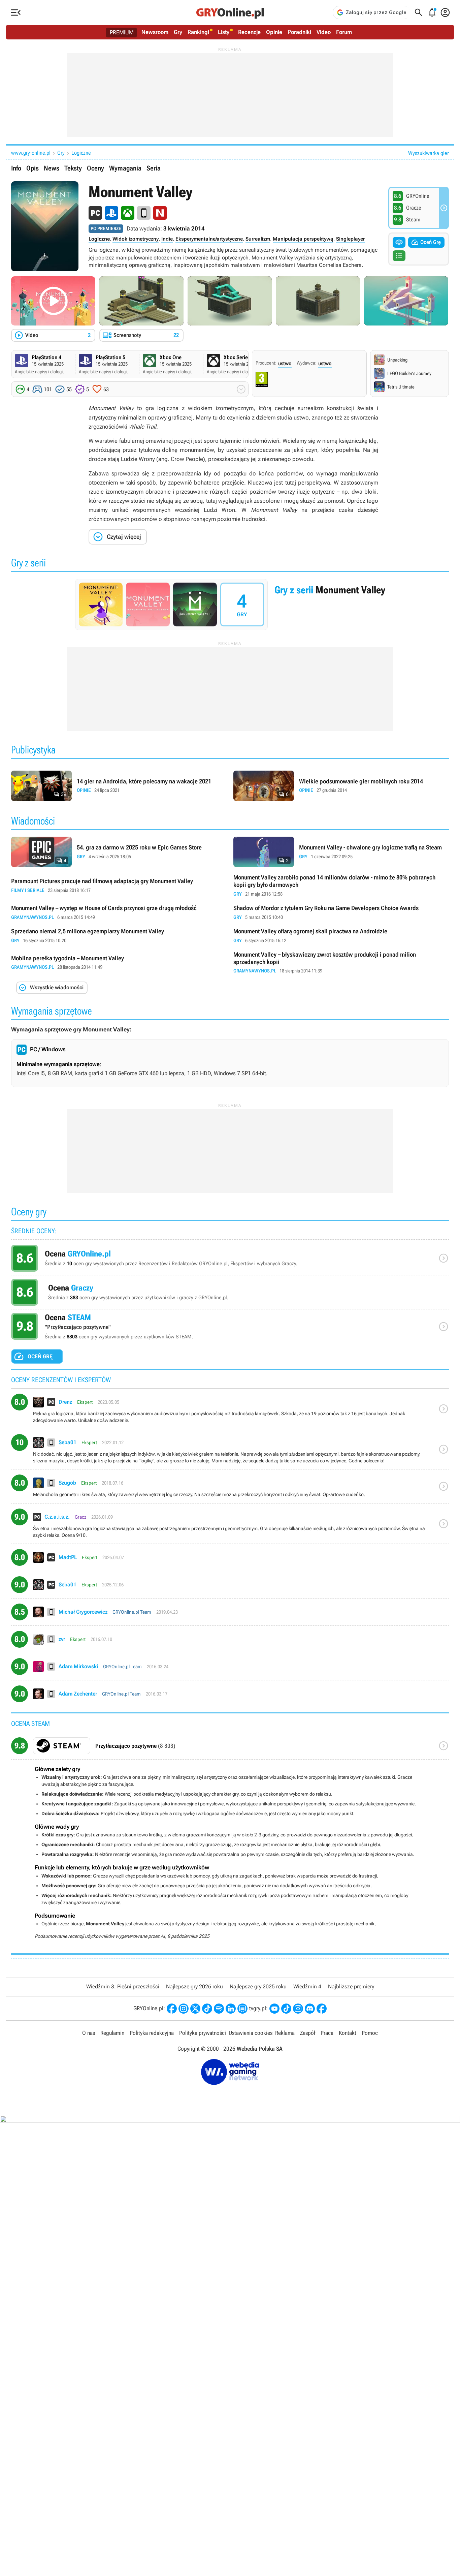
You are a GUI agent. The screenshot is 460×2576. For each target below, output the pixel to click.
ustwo (285, 363)
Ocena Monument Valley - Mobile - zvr (230, 1642)
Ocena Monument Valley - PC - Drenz (230, 1411)
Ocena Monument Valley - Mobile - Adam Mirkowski (230, 1669)
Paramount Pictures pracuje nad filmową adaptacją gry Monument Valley (119, 886)
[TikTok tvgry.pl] (286, 2009)
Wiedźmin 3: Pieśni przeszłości (123, 1987)
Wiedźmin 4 (307, 1987)
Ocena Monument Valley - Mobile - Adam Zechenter (230, 1696)
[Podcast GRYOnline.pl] (219, 2009)
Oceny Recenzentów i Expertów (230, 1260)
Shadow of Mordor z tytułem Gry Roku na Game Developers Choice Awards (341, 913)
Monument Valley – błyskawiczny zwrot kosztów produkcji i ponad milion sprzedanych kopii (341, 963)
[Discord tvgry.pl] (310, 2009)
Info (16, 168)
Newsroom (155, 32)
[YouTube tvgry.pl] (274, 2009)
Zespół (308, 2033)
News (52, 168)
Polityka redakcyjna (152, 2033)
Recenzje (249, 32)
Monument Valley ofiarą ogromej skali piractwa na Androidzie (341, 936)
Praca (327, 2033)
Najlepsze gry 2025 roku (258, 1987)
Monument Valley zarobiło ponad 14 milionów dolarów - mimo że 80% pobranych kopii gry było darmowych (341, 886)
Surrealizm (258, 239)
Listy (224, 32)
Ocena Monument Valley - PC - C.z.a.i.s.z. (230, 1526)
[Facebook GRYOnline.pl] (172, 2009)
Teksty (73, 168)
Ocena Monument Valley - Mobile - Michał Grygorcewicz (230, 1615)
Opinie (274, 32)
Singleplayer (350, 239)
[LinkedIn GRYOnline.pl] (231, 2009)
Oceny (95, 168)
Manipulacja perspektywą (303, 239)
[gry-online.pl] (230, 12)
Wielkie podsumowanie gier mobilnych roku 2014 (341, 786)
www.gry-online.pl (31, 153)
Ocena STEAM (230, 1328)
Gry (178, 32)
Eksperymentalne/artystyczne (209, 239)
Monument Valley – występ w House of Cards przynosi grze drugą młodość (119, 913)
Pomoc (370, 2033)
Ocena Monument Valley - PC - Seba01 (230, 1587)
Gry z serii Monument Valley (230, 604)
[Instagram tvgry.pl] (298, 2009)
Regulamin (112, 2033)
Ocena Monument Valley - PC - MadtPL (230, 1560)
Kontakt (348, 2033)
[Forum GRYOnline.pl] (242, 2009)
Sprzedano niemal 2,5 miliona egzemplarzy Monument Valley (119, 936)
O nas (89, 2033)
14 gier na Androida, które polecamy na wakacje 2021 (119, 786)
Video (324, 32)
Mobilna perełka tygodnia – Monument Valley (119, 963)
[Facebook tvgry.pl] (322, 2009)
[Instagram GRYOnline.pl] (184, 2009)
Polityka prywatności (203, 2033)
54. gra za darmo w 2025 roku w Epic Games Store (119, 852)
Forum (344, 32)
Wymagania (125, 168)
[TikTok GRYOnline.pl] (207, 2009)
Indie (167, 239)
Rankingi (198, 32)
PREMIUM (122, 32)
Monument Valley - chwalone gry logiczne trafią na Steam (341, 852)
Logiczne (81, 153)
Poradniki (299, 32)
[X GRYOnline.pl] (195, 2009)
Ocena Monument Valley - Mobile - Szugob (230, 1489)
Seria (154, 168)
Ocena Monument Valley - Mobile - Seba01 (230, 1452)
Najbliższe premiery (351, 1987)
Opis (32, 168)
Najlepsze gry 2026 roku (194, 1987)
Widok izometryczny (136, 239)
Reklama (285, 2033)
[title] (230, 1748)
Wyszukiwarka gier (429, 153)
